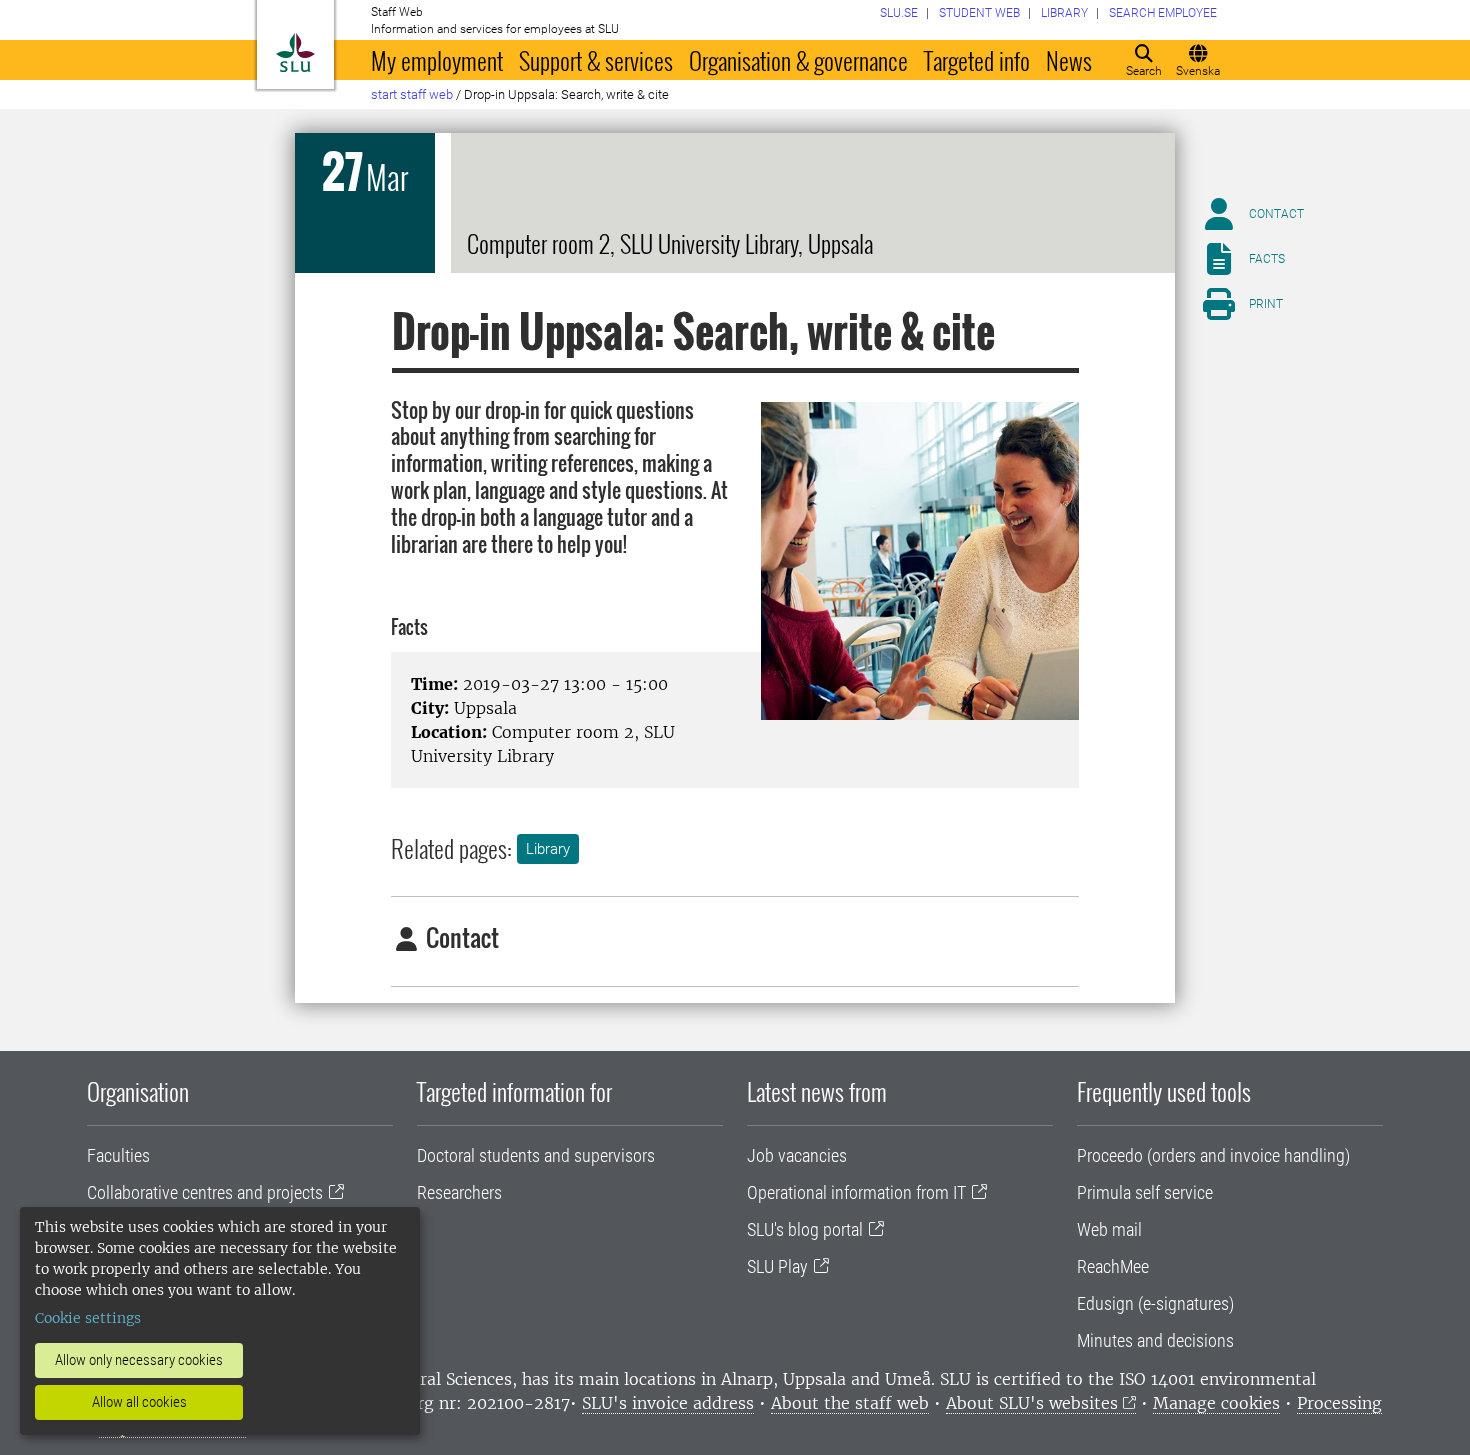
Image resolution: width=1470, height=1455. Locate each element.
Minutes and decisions (1155, 1340)
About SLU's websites (1032, 1403)
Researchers (459, 1192)
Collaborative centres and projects (205, 1192)
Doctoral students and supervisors (536, 1155)
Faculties (118, 1155)
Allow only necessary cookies (139, 1360)
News (1069, 60)
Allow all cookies (139, 1402)
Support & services (596, 60)
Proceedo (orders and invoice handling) (1213, 1155)
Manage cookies (1216, 1403)
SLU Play (777, 1266)
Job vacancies (797, 1155)
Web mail (1109, 1229)
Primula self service (1145, 1192)
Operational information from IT (856, 1192)
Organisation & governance (798, 60)
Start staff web (412, 94)
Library (548, 849)
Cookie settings (88, 1318)
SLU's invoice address (668, 1403)
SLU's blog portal (805, 1229)
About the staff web (850, 1403)
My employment (437, 60)
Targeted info (977, 60)
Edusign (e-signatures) (1155, 1303)
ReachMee (1113, 1266)
